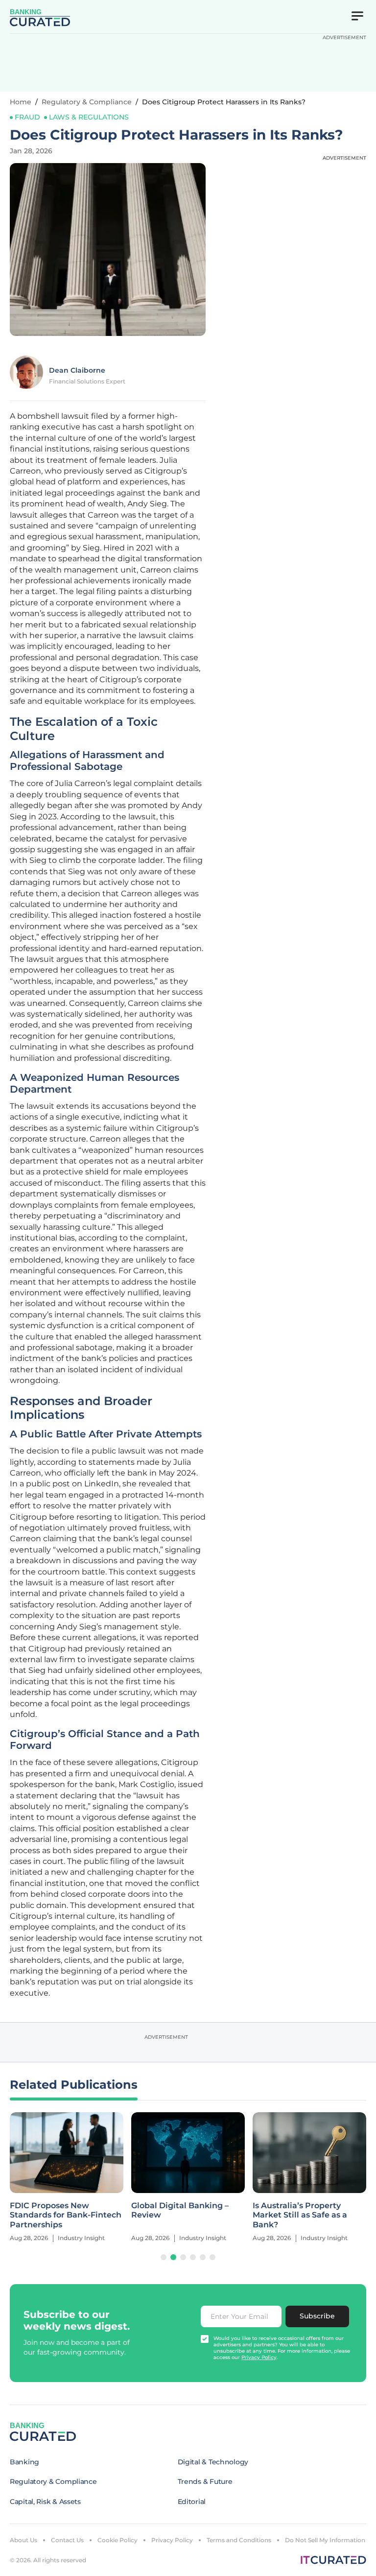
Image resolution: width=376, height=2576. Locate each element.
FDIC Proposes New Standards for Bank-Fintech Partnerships (66, 2215)
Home (21, 102)
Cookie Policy (117, 2540)
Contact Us (67, 2540)
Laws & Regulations (89, 117)
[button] (164, 2257)
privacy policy (259, 2357)
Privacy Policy (172, 2540)
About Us (23, 2540)
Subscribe (317, 2316)
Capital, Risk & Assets (45, 2502)
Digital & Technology (213, 2462)
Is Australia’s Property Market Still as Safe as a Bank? (300, 2215)
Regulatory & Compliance (87, 102)
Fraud (27, 117)
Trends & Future (205, 2481)
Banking (24, 2462)
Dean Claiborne (77, 370)
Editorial (192, 2502)
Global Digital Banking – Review (180, 2210)
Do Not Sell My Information (325, 2540)
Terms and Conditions (239, 2540)
